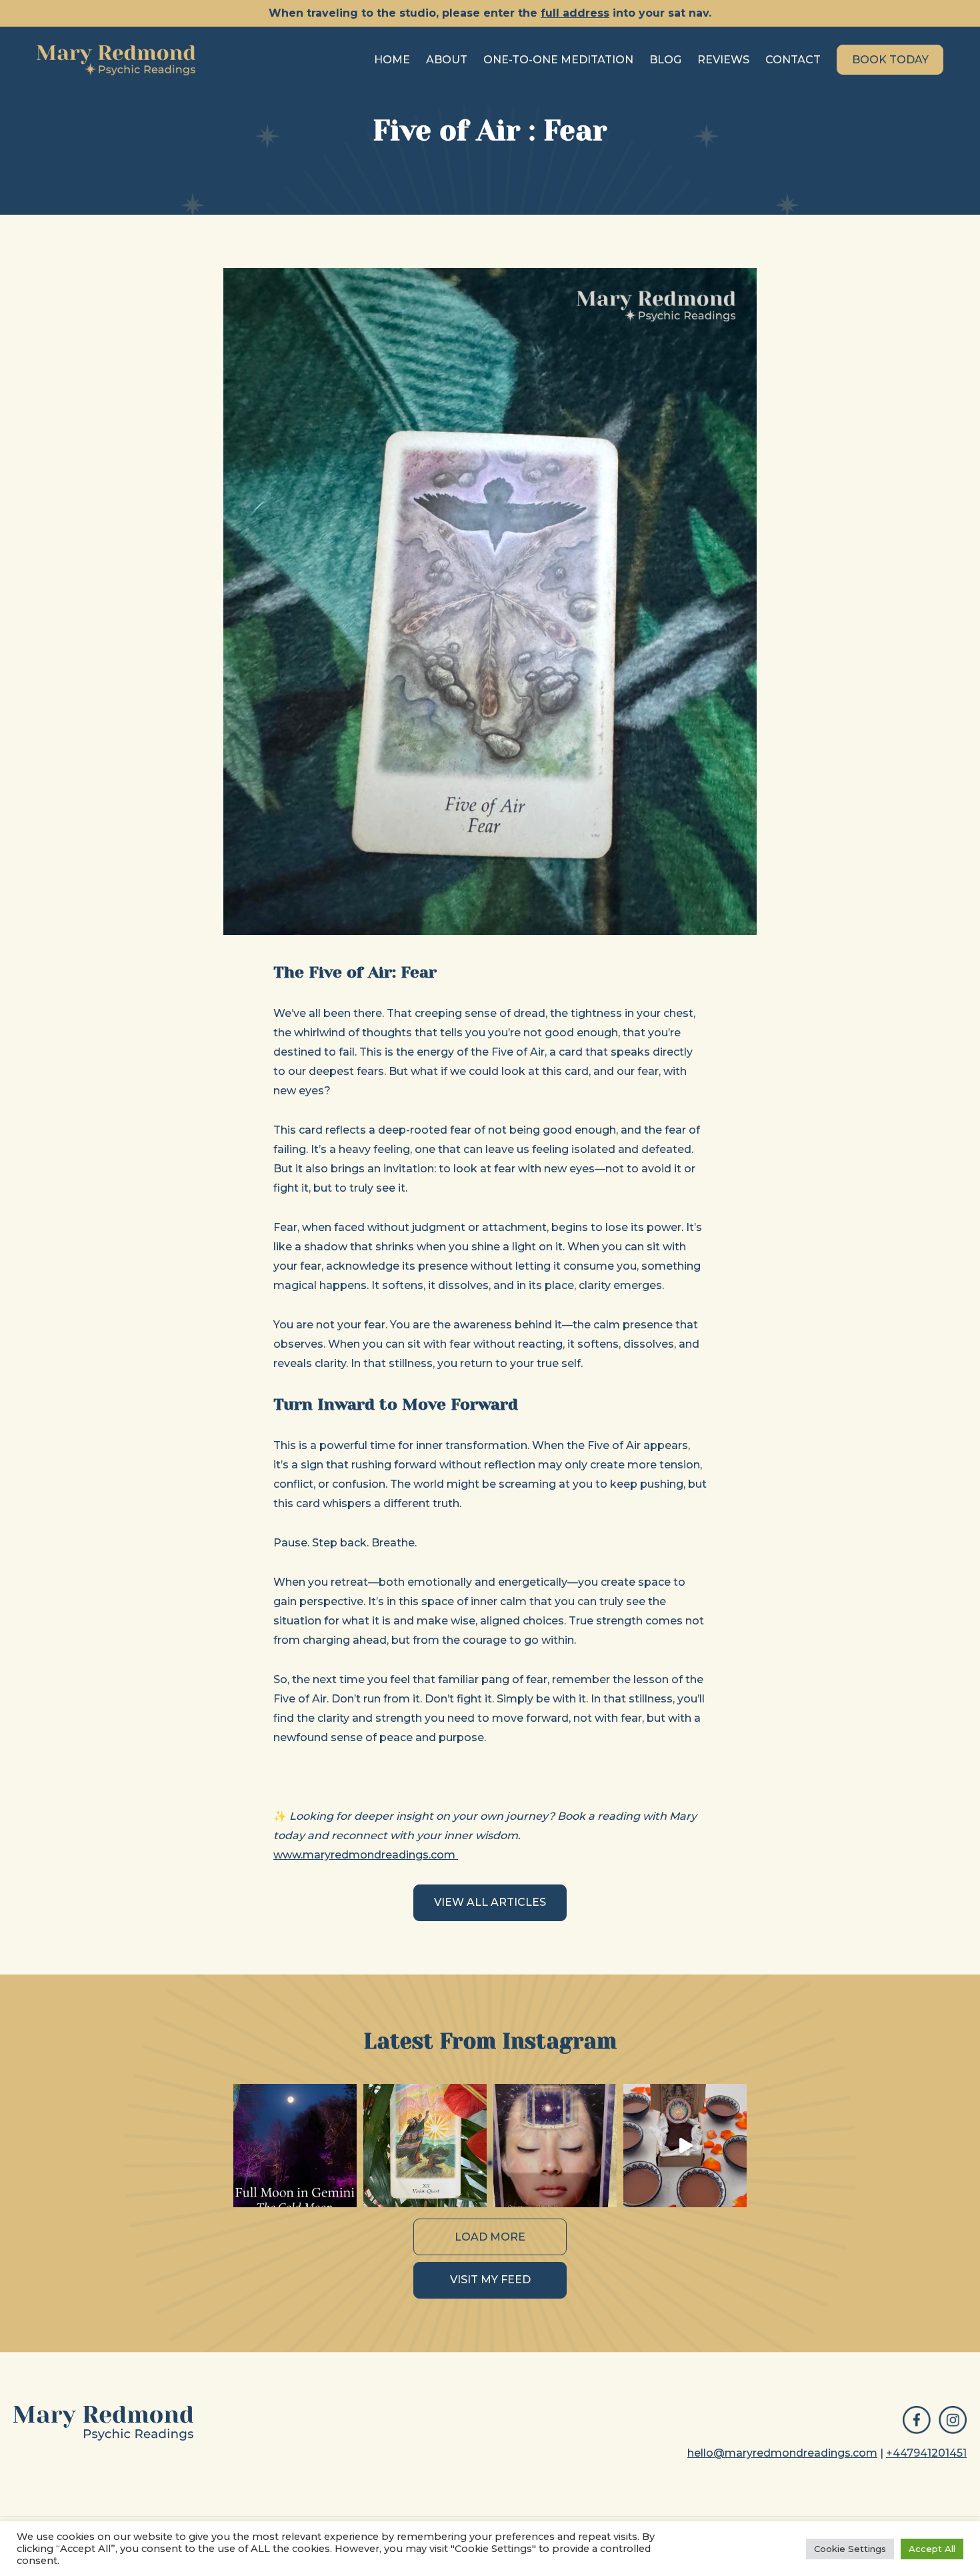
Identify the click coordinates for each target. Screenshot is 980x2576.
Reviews (723, 60)
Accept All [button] (932, 2549)
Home (392, 60)
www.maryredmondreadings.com (366, 1855)
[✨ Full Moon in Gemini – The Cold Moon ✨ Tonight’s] (295, 2146)
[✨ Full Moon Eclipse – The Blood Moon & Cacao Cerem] (685, 2146)
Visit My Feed (490, 2280)
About (447, 60)
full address (575, 13)
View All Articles (490, 1902)
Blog (665, 60)
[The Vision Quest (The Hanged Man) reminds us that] (425, 2146)
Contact (793, 60)
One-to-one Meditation (558, 60)
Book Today (890, 60)
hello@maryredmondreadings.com (782, 2453)
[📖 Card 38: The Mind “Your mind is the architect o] (555, 2146)
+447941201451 (926, 2453)
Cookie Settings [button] (850, 2549)
